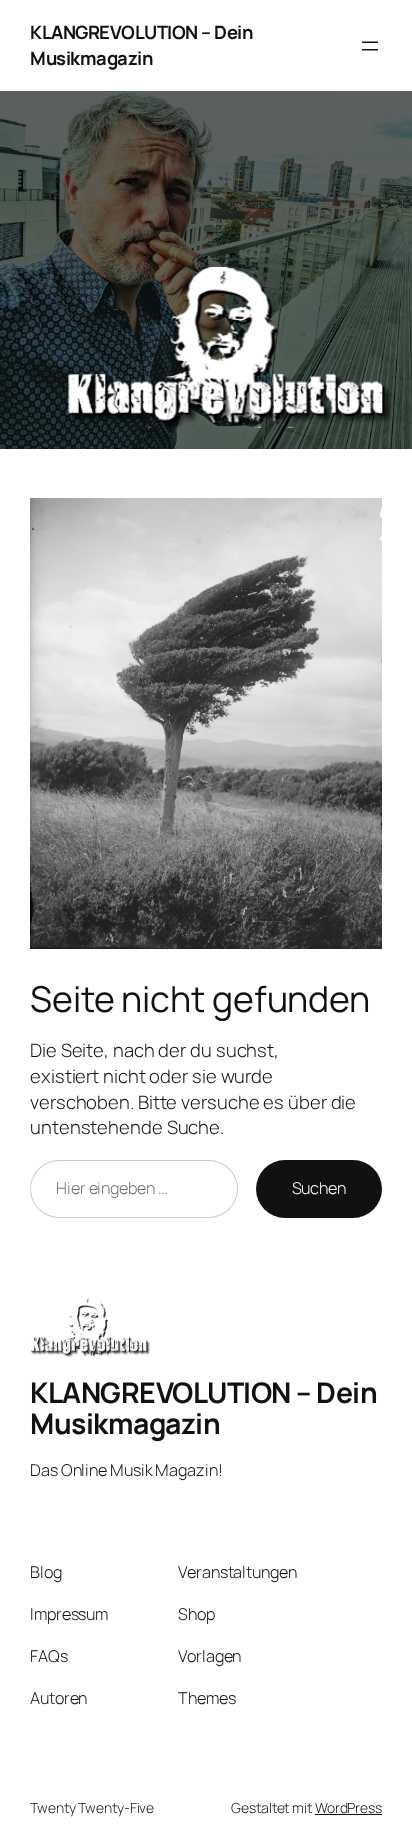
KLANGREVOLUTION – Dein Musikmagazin (141, 45)
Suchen (319, 1188)
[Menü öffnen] (370, 46)
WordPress (348, 1807)
